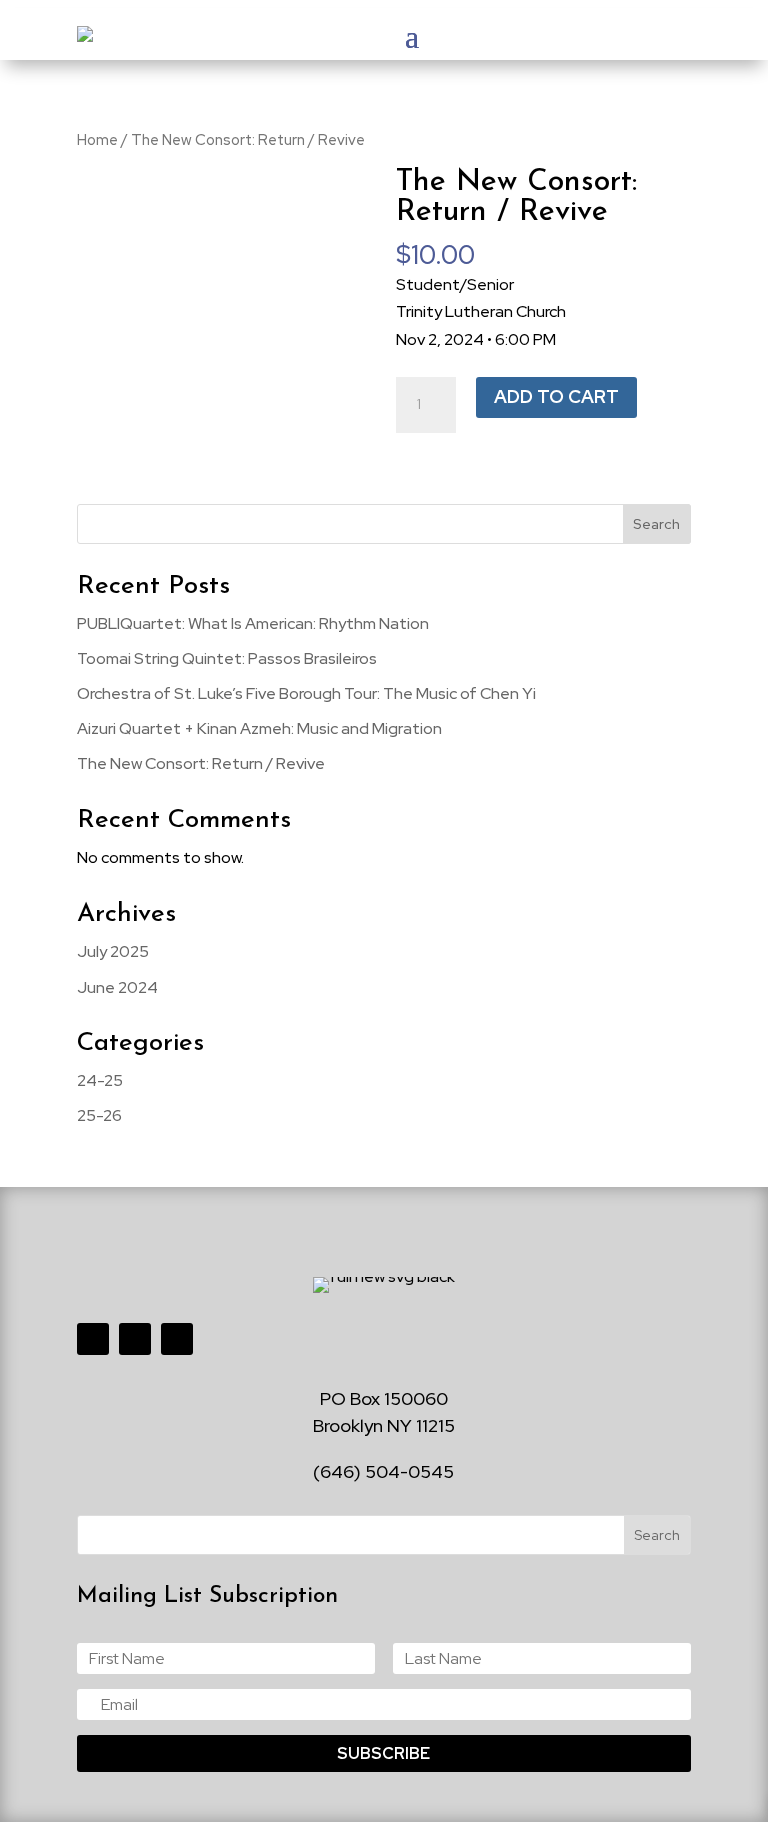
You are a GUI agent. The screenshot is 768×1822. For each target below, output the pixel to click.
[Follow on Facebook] (93, 1339)
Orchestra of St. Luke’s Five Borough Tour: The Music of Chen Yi (306, 693)
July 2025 (113, 951)
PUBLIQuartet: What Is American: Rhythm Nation (253, 623)
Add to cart (556, 396)
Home (97, 139)
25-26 (99, 1115)
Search (656, 524)
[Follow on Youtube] (177, 1339)
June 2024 (117, 987)
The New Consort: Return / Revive (201, 763)
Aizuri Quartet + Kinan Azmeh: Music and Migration (259, 728)
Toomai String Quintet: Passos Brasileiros (227, 658)
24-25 (100, 1080)
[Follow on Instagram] (135, 1339)
